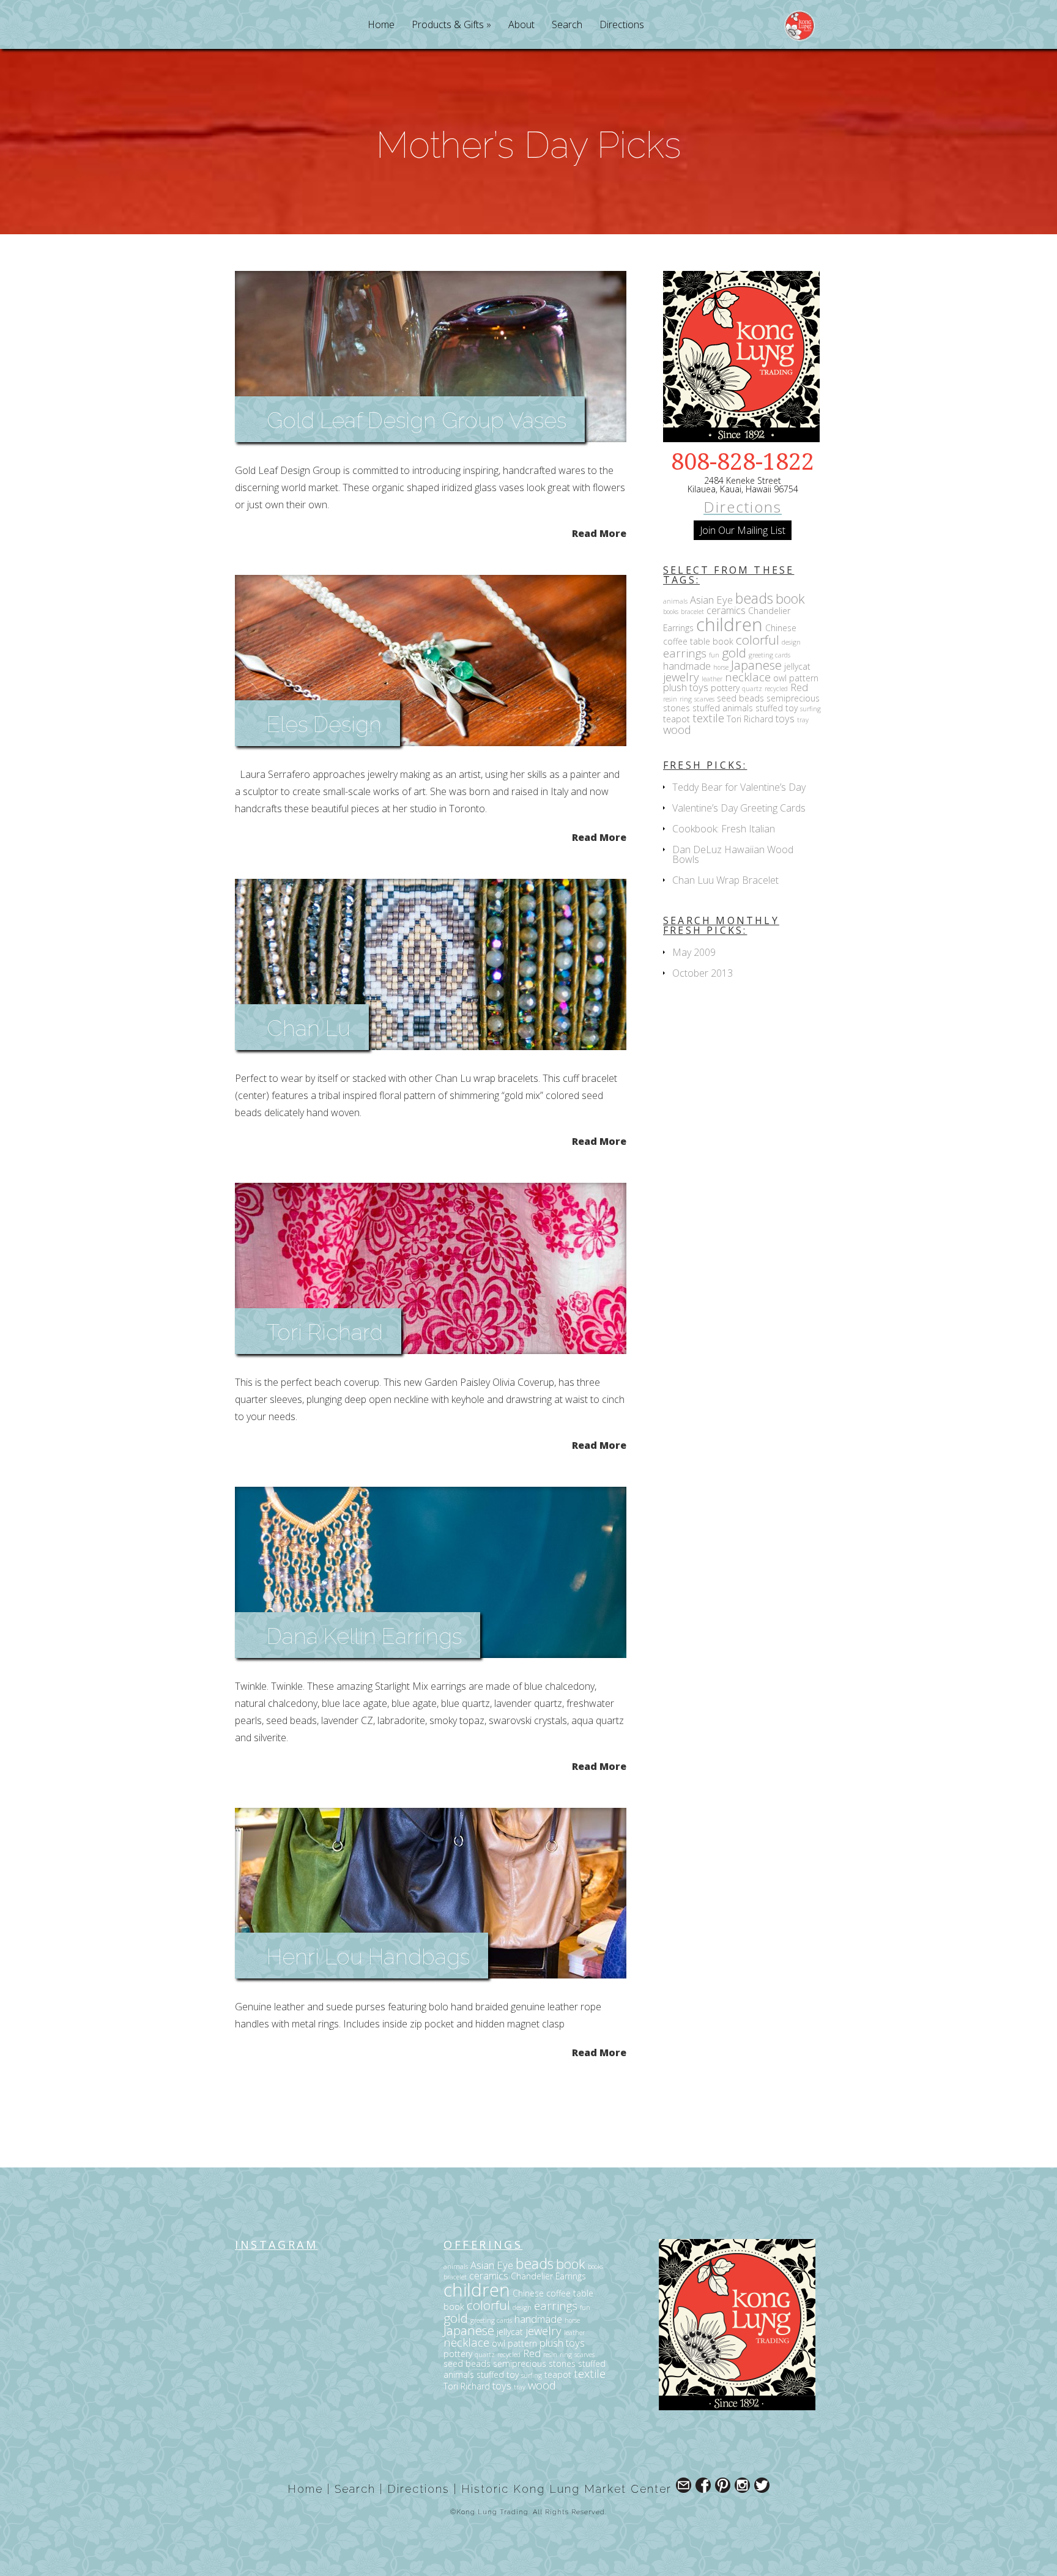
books (671, 612)
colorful (758, 640)
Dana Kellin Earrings (364, 1636)
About (521, 25)
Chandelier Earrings (548, 2276)
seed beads (740, 698)
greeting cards (770, 655)
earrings (685, 653)
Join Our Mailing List (743, 530)
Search (567, 25)
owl (780, 678)
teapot (677, 719)
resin (670, 699)
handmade (687, 666)
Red (799, 687)
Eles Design (324, 724)
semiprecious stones (534, 2363)
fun (714, 655)
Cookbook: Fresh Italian (724, 829)
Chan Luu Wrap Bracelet (725, 880)
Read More (599, 532)
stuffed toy (777, 708)
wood (677, 729)
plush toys (686, 687)
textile (708, 718)
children (729, 624)
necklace (748, 677)
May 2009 (694, 952)
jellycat (797, 666)
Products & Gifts (448, 25)
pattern (804, 678)
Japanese (756, 665)
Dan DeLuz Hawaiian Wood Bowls (733, 854)
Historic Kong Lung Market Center (566, 2489)
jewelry (681, 677)
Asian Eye (711, 600)
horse (721, 667)
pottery (725, 688)
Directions (622, 25)
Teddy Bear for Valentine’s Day (739, 787)
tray (803, 720)
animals (675, 601)
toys (785, 718)
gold (734, 653)
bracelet (692, 612)
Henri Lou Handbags (368, 1956)
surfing (810, 709)
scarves (704, 699)
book (790, 598)
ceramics (726, 610)
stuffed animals (723, 708)
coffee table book (698, 641)
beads (754, 598)
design (791, 642)
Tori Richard (325, 1332)
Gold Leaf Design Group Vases (417, 420)
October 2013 (703, 973)
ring (686, 699)
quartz (752, 689)
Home (381, 25)
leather (712, 679)
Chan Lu (309, 1028)
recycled (776, 689)
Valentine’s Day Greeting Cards (739, 808)
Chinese (781, 628)
